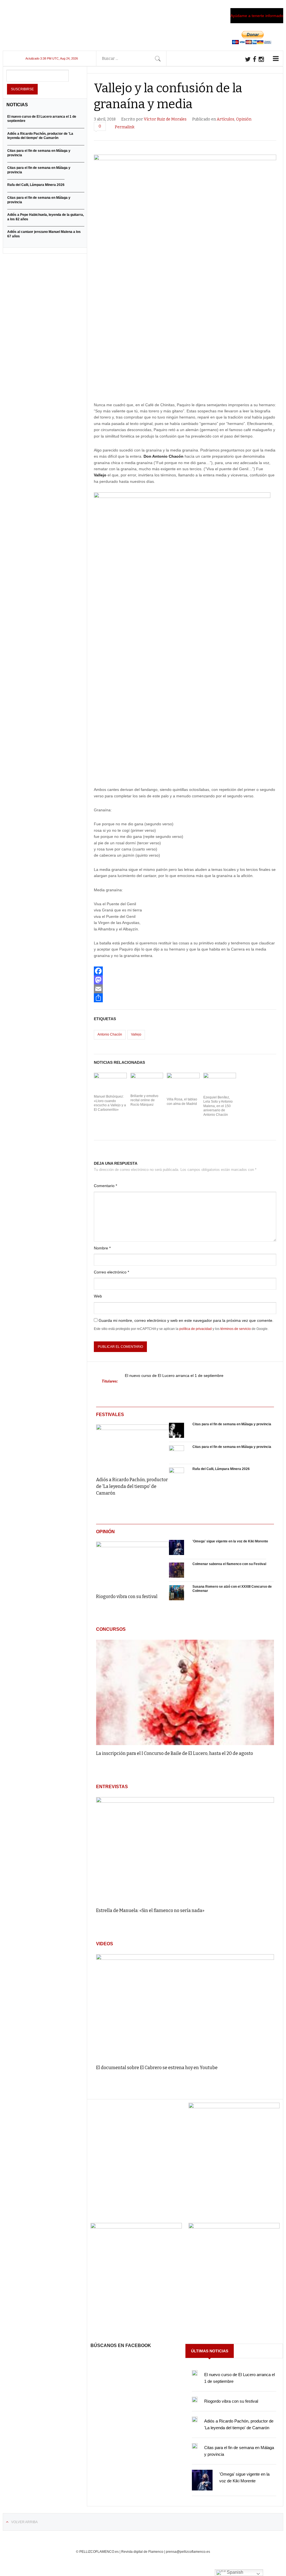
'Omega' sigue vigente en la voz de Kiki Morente (230, 1541)
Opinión (244, 119)
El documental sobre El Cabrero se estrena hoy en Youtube (157, 2068)
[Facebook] (185, 971)
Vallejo (136, 1034)
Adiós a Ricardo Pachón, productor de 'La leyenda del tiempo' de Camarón (132, 1486)
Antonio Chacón (110, 1034)
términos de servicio (236, 1329)
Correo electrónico (111, 1272)
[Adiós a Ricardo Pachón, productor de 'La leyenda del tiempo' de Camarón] (133, 1446)
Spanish (234, 2572)
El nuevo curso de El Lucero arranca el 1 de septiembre (174, 1376)
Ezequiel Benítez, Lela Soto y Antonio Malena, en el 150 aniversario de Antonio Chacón (218, 1106)
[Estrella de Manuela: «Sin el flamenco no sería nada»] (185, 1850)
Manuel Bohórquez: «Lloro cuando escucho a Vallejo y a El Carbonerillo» (110, 1103)
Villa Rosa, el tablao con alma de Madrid (182, 1102)
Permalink (125, 127)
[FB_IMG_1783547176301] (234, 2227)
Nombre (102, 1248)
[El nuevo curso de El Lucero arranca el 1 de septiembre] (195, 2373)
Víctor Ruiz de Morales (165, 119)
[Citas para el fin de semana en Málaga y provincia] (177, 1431)
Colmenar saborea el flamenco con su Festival (229, 1564)
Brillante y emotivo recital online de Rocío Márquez (144, 1100)
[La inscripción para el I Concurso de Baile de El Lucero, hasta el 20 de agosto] (185, 1692)
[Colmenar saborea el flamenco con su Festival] (177, 1570)
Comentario (105, 1186)
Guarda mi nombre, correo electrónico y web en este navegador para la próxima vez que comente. (186, 1320)
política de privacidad (196, 1329)
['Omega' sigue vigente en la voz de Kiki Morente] (177, 1548)
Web (98, 1296)
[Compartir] (185, 998)
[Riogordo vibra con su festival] (133, 1564)
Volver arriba (24, 2522)
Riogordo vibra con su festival (127, 1597)
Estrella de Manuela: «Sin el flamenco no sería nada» (150, 1910)
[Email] (185, 989)
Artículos (226, 119)
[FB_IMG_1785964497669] (136, 2227)
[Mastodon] (185, 980)
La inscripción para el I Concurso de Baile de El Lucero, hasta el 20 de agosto (175, 1753)
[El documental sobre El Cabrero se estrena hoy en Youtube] (185, 2007)
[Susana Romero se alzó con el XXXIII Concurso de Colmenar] (177, 1593)
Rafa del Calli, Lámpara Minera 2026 (221, 1469)
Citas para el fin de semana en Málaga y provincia (232, 1424)
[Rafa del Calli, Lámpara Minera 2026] (177, 1475)
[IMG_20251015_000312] (234, 2107)
